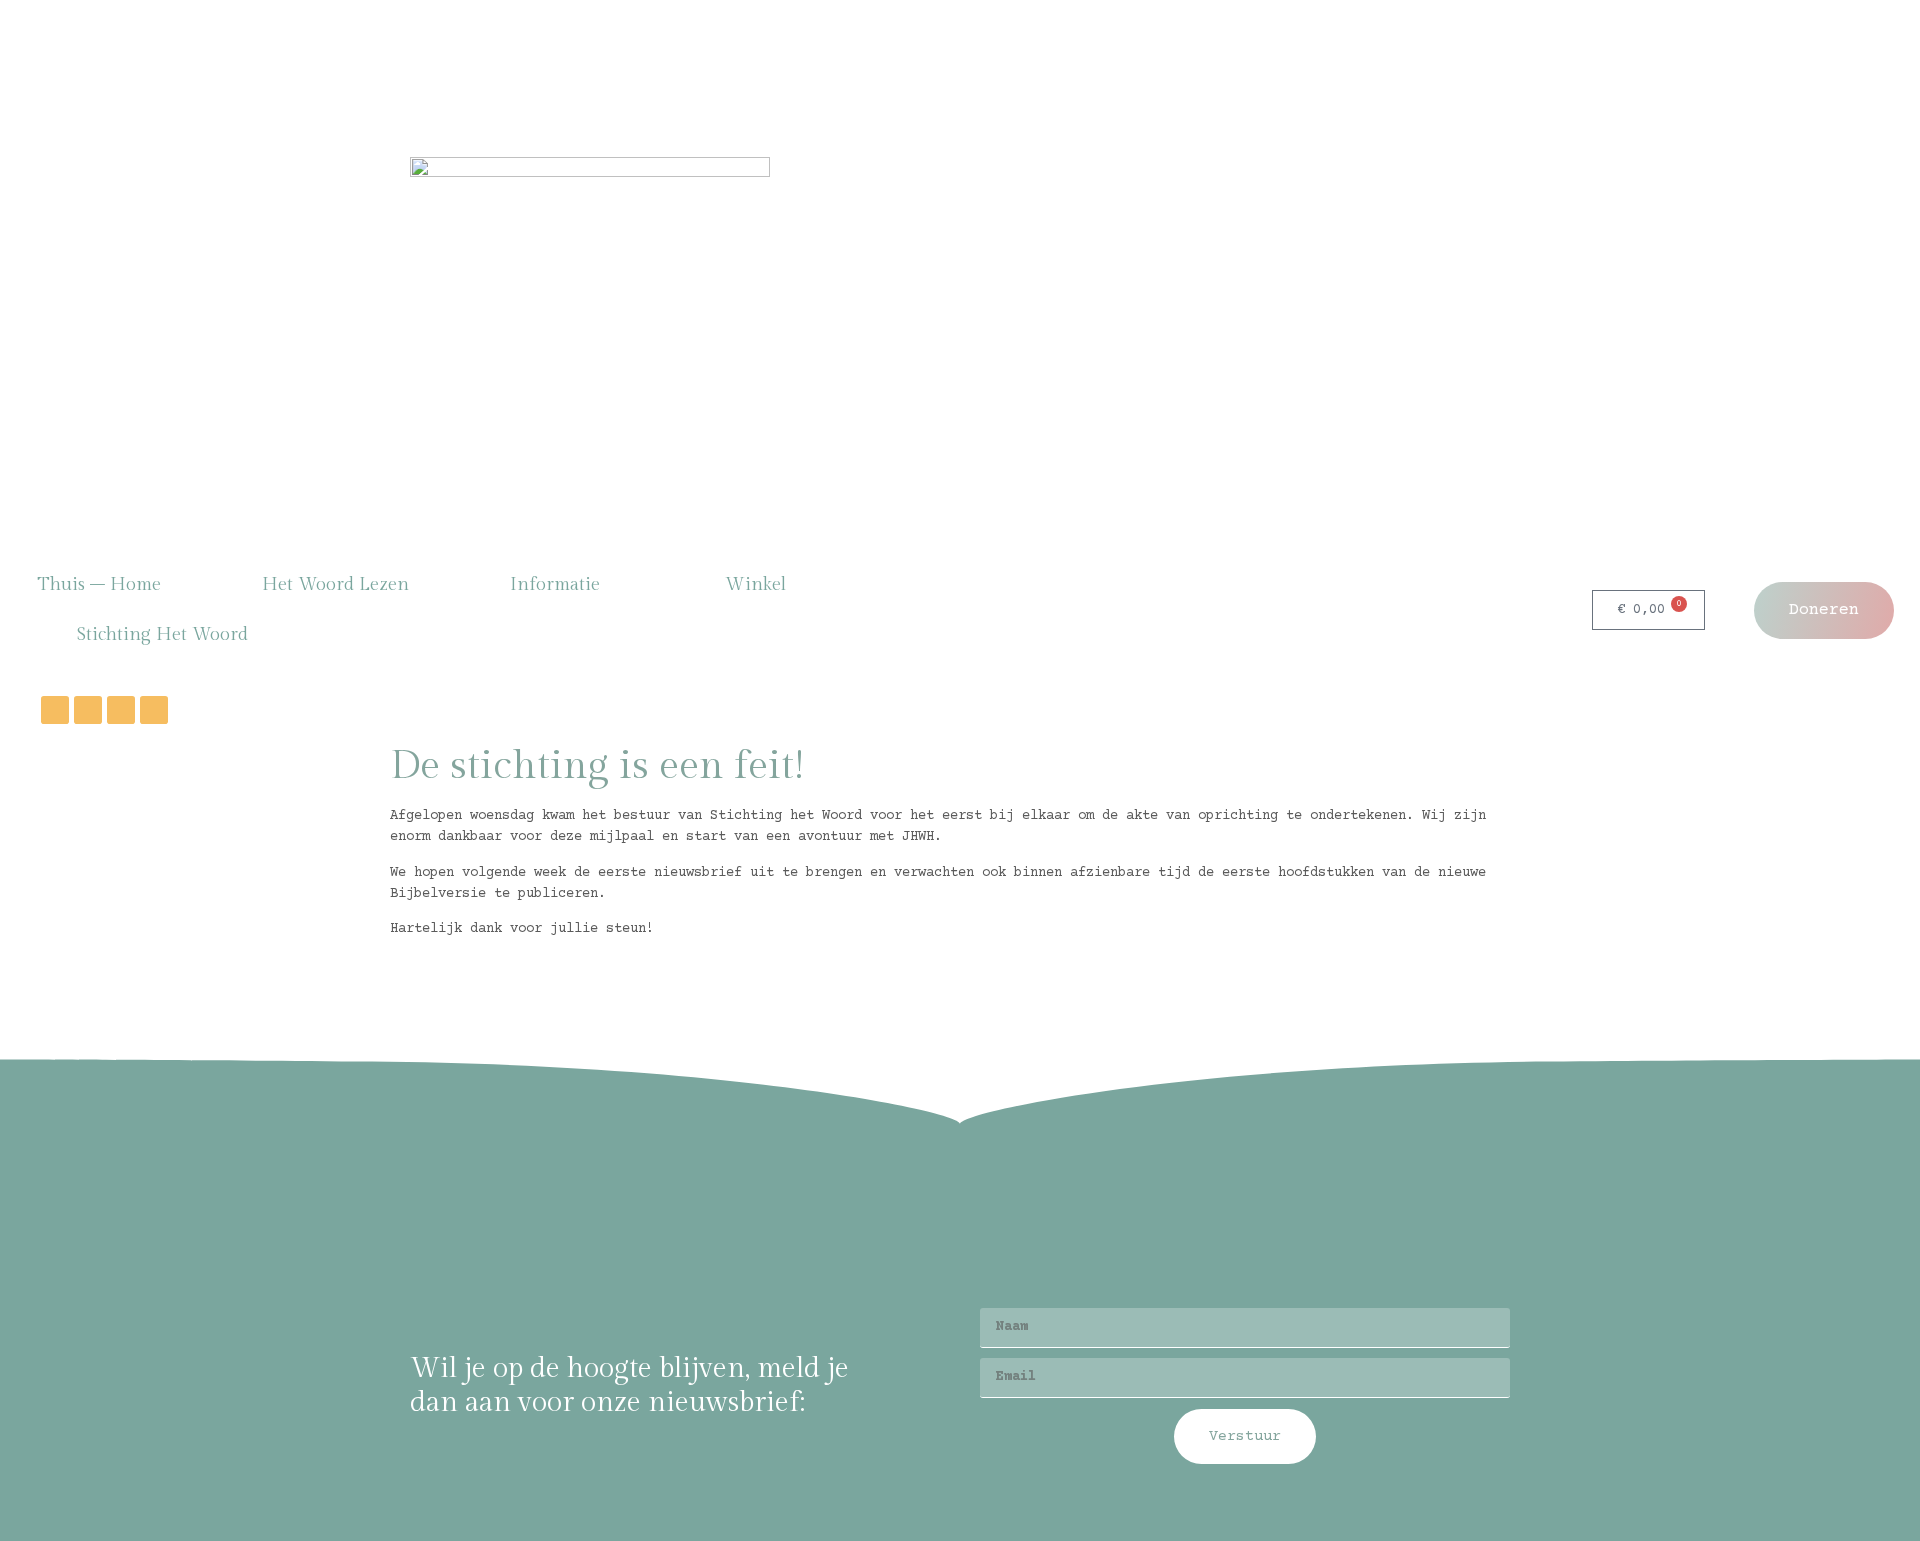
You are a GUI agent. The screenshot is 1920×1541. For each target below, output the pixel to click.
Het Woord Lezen (335, 584)
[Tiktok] (154, 710)
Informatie (555, 584)
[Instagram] (88, 710)
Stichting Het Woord (162, 634)
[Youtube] (121, 710)
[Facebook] (55, 710)
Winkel (755, 584)
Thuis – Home (99, 584)
